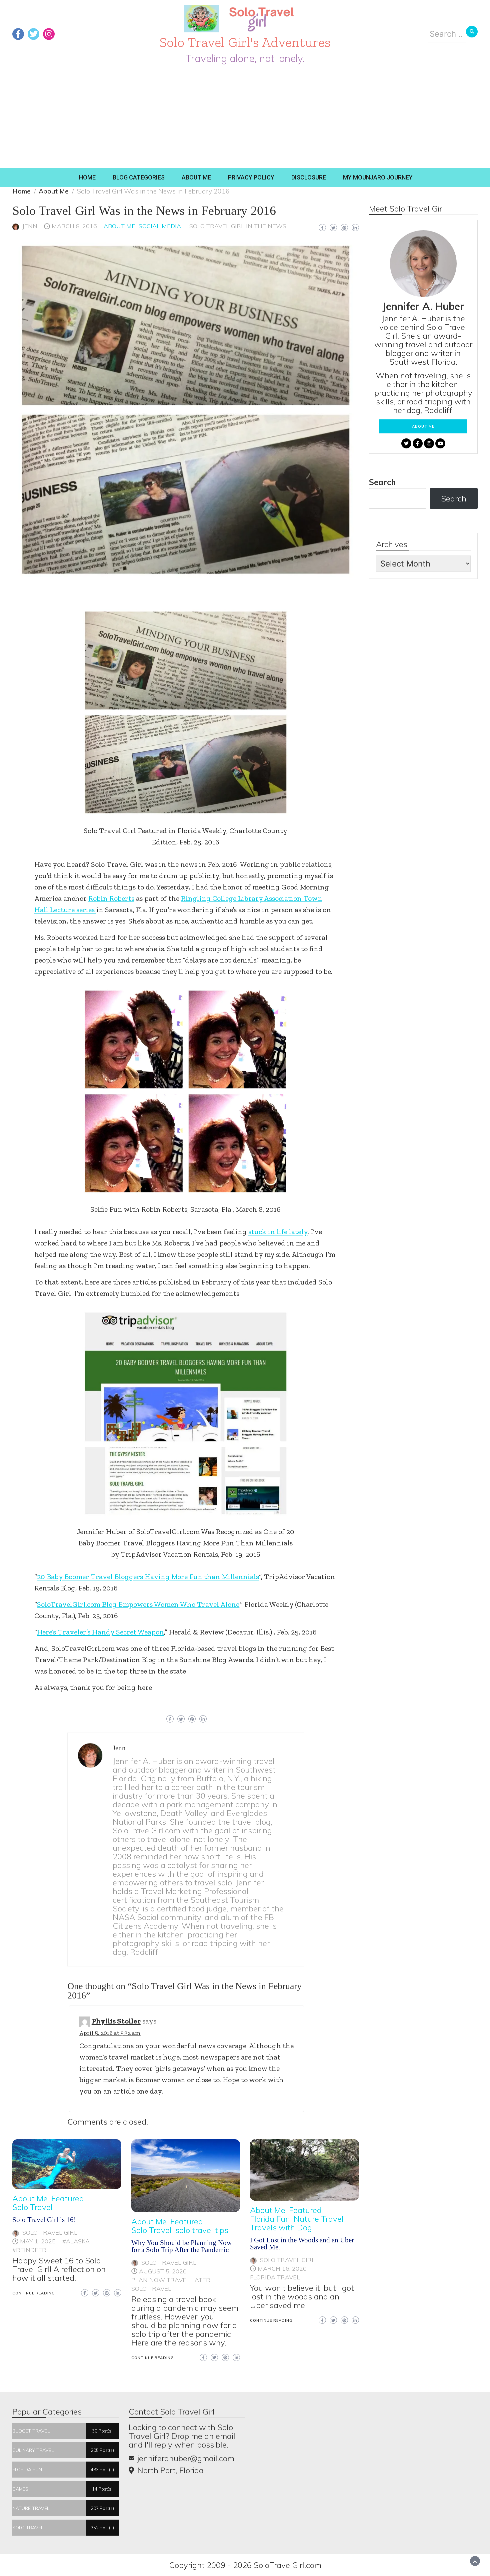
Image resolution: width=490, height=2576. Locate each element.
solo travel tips (202, 2230)
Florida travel (275, 2277)
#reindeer (29, 2250)
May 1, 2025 (38, 2241)
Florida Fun (270, 2219)
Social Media (160, 226)
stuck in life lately (278, 1232)
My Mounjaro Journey (378, 177)
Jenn (30, 226)
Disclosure (309, 177)
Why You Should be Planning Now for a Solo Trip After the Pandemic (181, 2246)
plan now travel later (171, 2280)
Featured (68, 2198)
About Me (196, 177)
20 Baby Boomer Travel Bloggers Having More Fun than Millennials (148, 1577)
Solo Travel (32, 2207)
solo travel (151, 2289)
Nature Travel (319, 2219)
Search (382, 482)
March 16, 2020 (282, 2269)
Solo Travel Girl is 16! (44, 2220)
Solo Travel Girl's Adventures (245, 42)
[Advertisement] (245, 118)
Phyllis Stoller (116, 2021)
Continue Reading (34, 2293)
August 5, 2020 (163, 2271)
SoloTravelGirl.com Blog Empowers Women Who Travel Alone (138, 1604)
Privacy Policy (251, 177)
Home (87, 177)
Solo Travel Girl (50, 2233)
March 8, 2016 (74, 226)
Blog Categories (139, 177)
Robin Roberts (111, 898)
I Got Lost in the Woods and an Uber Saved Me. (302, 2244)
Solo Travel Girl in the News (238, 226)
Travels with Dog (281, 2227)
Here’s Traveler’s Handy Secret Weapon (100, 1632)
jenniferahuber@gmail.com (186, 2458)
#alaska (76, 2241)
